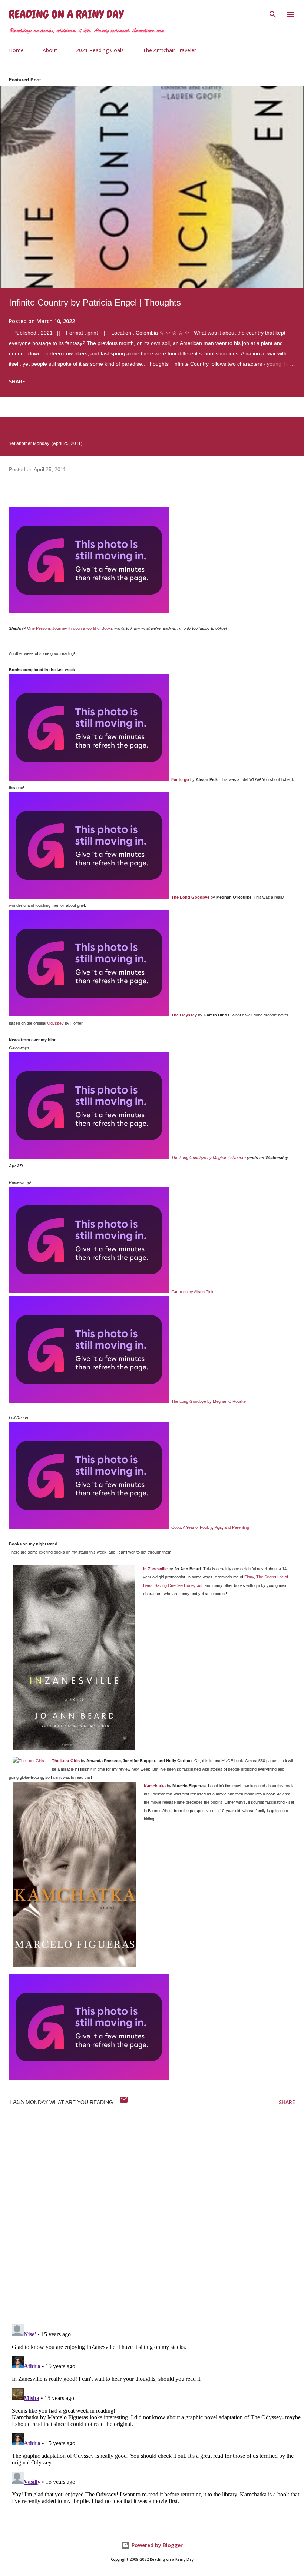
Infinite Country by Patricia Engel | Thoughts (95, 302)
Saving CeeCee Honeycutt (179, 1585)
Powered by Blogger (156, 2545)
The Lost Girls (66, 1761)
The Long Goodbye (190, 897)
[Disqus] (156, 2222)
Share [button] (17, 381)
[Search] (273, 13)
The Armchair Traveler (169, 50)
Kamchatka (155, 1786)
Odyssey (55, 1023)
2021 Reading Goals (100, 50)
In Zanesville (155, 1569)
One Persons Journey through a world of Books (70, 628)
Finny (249, 1577)
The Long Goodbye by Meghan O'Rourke (209, 1158)
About (50, 50)
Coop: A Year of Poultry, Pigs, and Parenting (210, 1527)
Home (16, 50)
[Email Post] (124, 2102)
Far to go (180, 779)
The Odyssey (184, 1015)
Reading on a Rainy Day (66, 14)
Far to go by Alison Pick (192, 1292)
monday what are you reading (69, 2102)
